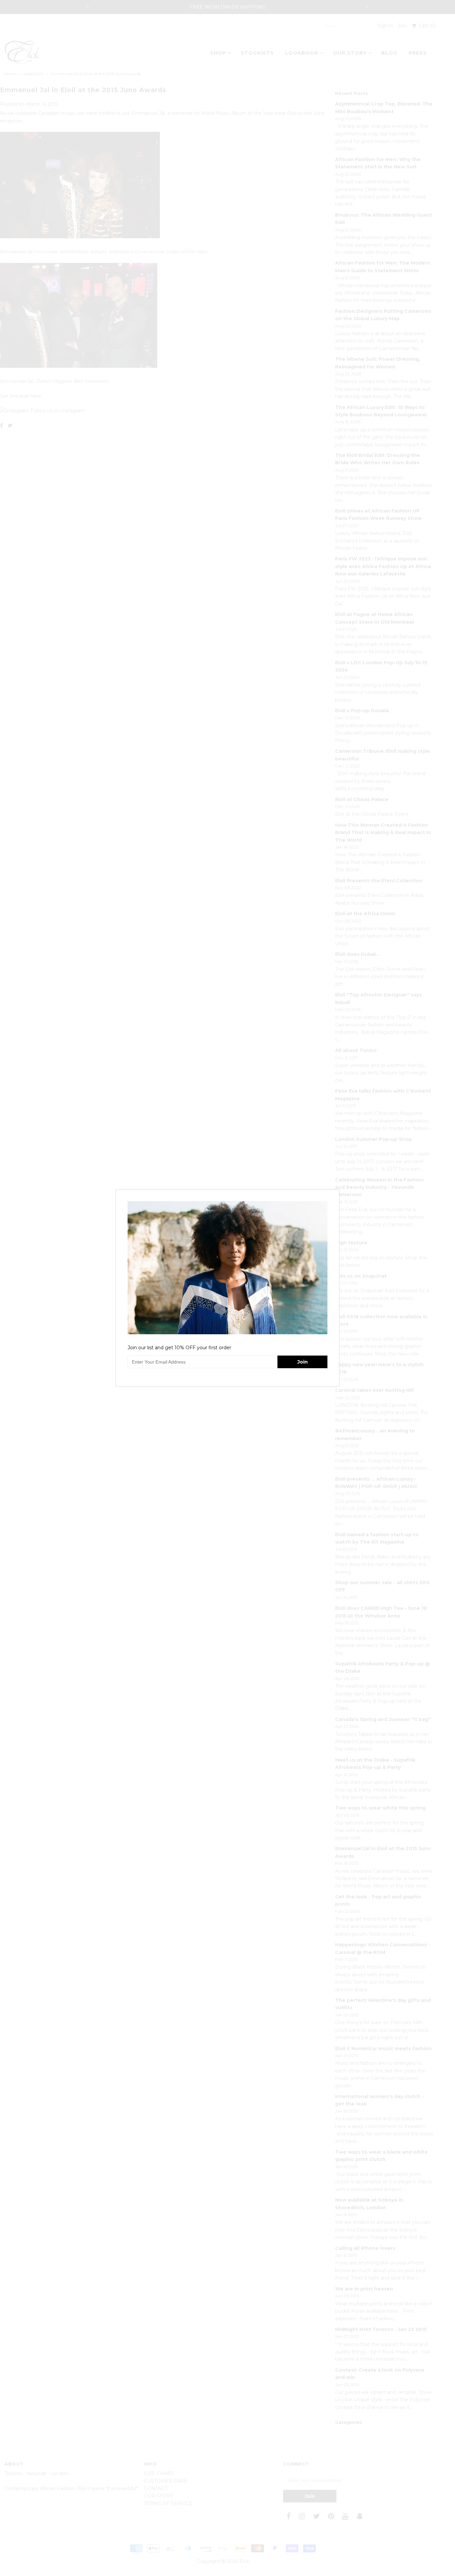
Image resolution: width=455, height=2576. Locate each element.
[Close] (335, 1193)
